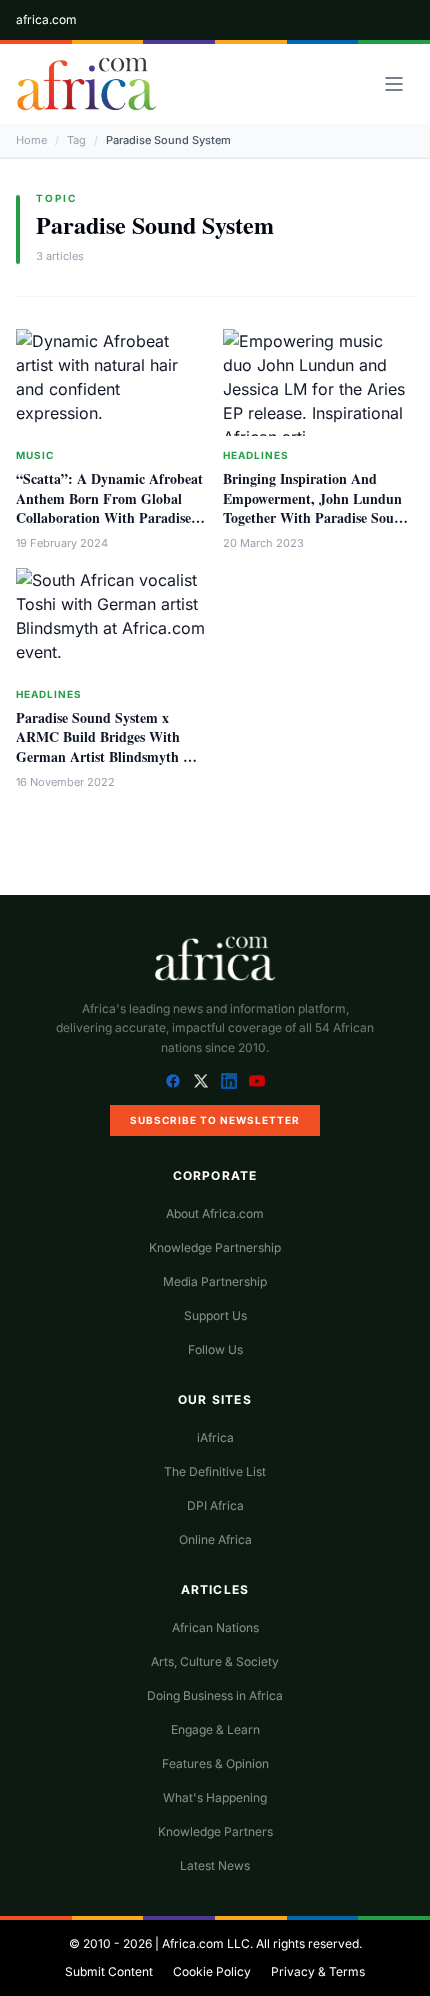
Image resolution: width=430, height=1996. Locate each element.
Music (35, 455)
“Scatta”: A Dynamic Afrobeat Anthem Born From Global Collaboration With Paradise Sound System (109, 507)
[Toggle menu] (394, 84)
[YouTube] (257, 1081)
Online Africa (215, 1539)
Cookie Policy (212, 1971)
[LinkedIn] (229, 1081)
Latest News (215, 1865)
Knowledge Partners (215, 1831)
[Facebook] (173, 1081)
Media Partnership (215, 1281)
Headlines (256, 455)
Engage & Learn (215, 1729)
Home (31, 140)
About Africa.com (215, 1213)
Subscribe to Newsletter (215, 1120)
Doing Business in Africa (215, 1695)
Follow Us (215, 1349)
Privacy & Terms (318, 1971)
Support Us (215, 1315)
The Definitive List (215, 1471)
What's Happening (215, 1797)
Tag (76, 140)
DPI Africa (215, 1505)
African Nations (215, 1627)
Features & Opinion (215, 1763)
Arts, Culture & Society (215, 1661)
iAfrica (215, 1437)
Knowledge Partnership (215, 1247)
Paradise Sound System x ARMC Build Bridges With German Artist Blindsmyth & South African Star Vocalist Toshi (105, 756)
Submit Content (109, 1971)
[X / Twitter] (201, 1081)
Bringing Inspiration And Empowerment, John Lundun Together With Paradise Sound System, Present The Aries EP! (316, 507)
